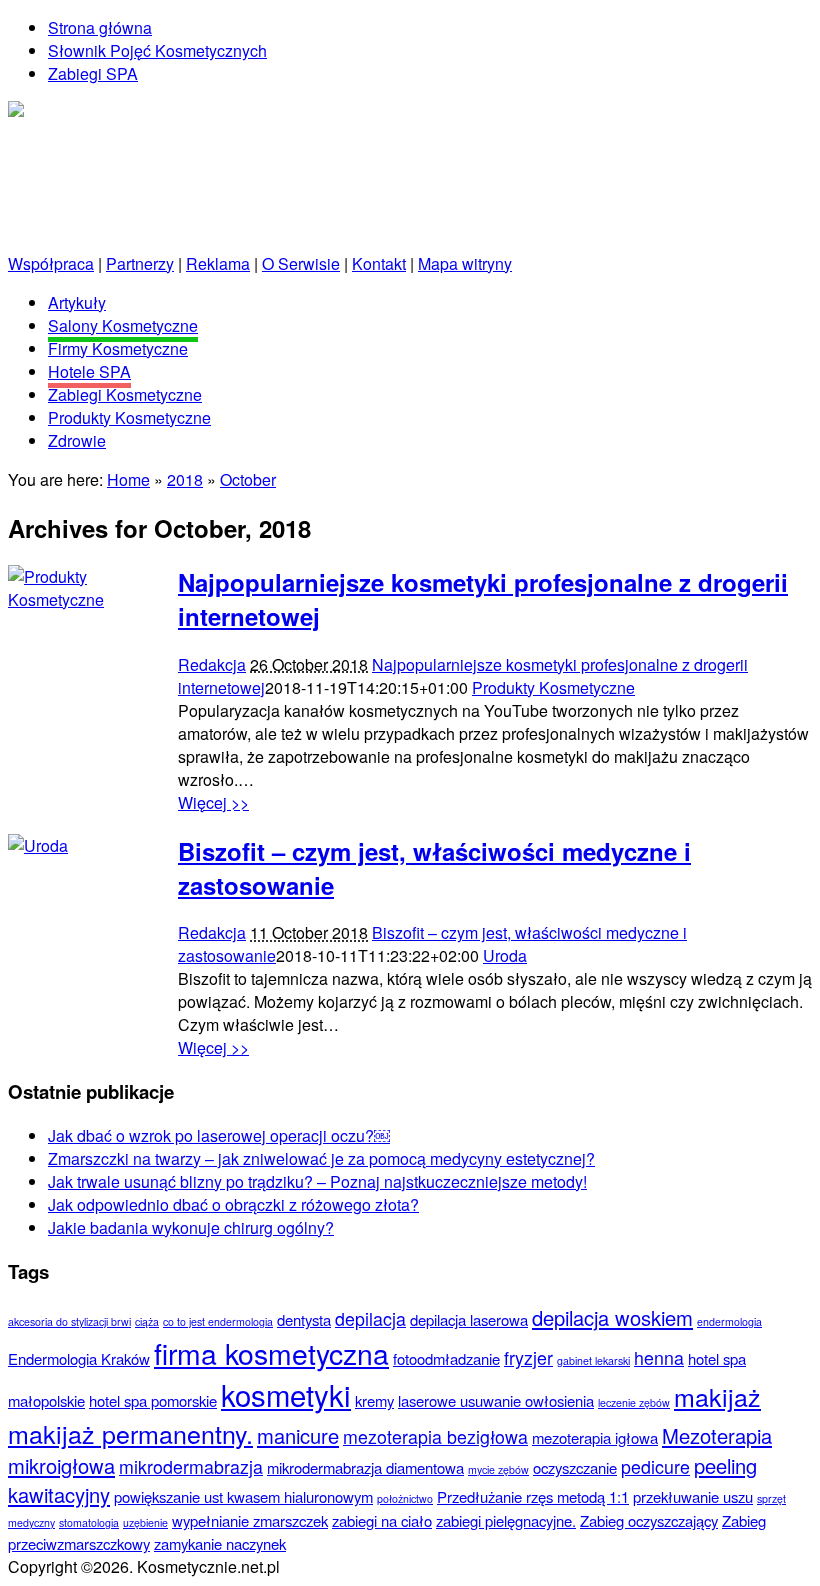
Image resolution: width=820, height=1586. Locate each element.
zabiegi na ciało (382, 1520)
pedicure (655, 1466)
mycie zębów (498, 1469)
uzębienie (145, 1522)
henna (659, 1357)
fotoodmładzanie (446, 1358)
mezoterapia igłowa (595, 1437)
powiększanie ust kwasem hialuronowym (243, 1496)
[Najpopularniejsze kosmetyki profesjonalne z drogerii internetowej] (83, 599)
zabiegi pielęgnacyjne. (506, 1520)
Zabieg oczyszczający (649, 1520)
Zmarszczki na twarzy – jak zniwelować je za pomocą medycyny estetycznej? (321, 1158)
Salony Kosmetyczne (123, 325)
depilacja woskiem (612, 1317)
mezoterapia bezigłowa (435, 1436)
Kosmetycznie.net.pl (163, 168)
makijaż (717, 1396)
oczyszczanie (575, 1467)
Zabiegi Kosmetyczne (125, 394)
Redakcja (212, 664)
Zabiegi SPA (93, 73)
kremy (374, 1400)
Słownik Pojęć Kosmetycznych (157, 50)
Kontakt (379, 263)
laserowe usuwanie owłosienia (496, 1400)
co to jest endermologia (218, 1321)
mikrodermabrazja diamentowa (365, 1467)
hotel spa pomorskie (153, 1400)
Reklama (218, 263)
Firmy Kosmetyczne (118, 348)
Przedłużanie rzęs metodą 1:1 (533, 1496)
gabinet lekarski (593, 1360)
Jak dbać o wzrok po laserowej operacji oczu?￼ (219, 1135)
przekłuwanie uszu (693, 1496)
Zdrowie (77, 440)
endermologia (729, 1321)
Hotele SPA (89, 371)
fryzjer (528, 1357)
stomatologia (89, 1522)
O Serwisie (301, 263)
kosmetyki (286, 1394)
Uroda (505, 955)
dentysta (304, 1319)
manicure (298, 1435)
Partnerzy (140, 263)
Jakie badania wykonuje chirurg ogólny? (191, 1227)
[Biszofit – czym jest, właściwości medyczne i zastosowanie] (38, 845)
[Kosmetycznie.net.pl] (87, 112)
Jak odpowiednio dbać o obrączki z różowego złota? (233, 1204)
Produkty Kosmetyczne (129, 417)
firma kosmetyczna (271, 1352)
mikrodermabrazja (191, 1466)
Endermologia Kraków (79, 1358)
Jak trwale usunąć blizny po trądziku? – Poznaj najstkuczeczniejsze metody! (317, 1181)
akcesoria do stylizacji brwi (69, 1321)
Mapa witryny (465, 263)
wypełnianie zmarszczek (250, 1520)
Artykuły (77, 302)
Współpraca (51, 263)
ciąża (147, 1321)
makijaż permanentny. (130, 1433)
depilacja (370, 1318)
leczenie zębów (634, 1402)
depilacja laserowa (469, 1319)
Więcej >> (213, 802)
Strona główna (100, 27)
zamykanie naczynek (220, 1543)
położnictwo (405, 1498)
